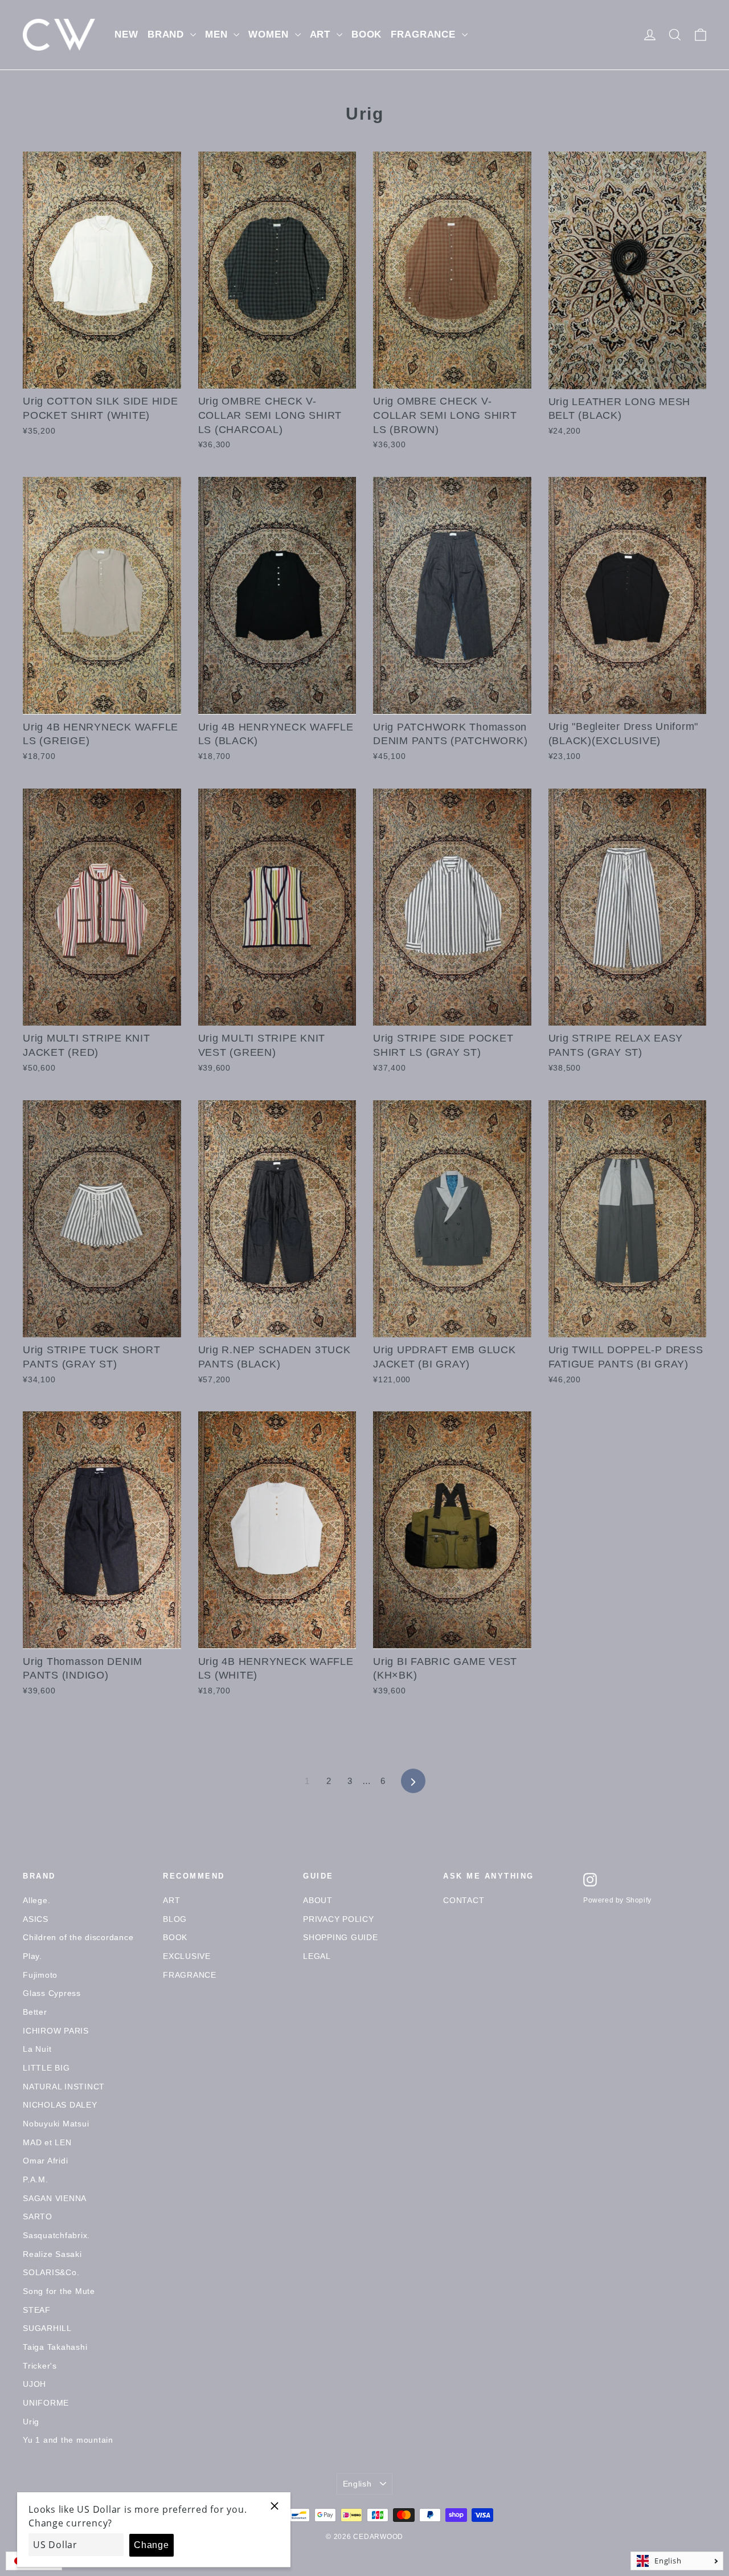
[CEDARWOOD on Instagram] (590, 1880)
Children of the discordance (78, 1937)
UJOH (34, 2384)
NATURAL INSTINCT (64, 2087)
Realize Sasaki (52, 2254)
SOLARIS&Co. (51, 2272)
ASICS (36, 1919)
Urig (31, 2422)
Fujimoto (40, 1975)
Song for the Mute (59, 2291)
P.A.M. (36, 2179)
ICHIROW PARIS (56, 2031)
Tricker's (40, 2366)
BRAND (167, 34)
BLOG (175, 1919)
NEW (126, 34)
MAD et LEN (47, 2142)
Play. (32, 1956)
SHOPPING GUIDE (341, 1937)
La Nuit (37, 2049)
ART (322, 34)
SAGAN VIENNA (55, 2198)
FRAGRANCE (425, 34)
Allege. (36, 1900)
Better (35, 2012)
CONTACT (464, 1900)
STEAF (37, 2310)
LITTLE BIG (46, 2068)
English (357, 2484)
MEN (218, 34)
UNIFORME (46, 2403)
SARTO (38, 2216)
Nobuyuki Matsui (56, 2124)
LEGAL (317, 1956)
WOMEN (270, 34)
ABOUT (318, 1900)
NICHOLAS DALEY (60, 2105)
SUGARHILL (47, 2328)
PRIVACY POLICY (339, 1919)
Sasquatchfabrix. (56, 2235)
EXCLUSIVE (187, 1956)
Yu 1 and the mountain (68, 2440)
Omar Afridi (45, 2161)
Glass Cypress (52, 1993)
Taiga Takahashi (55, 2347)
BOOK (366, 34)
